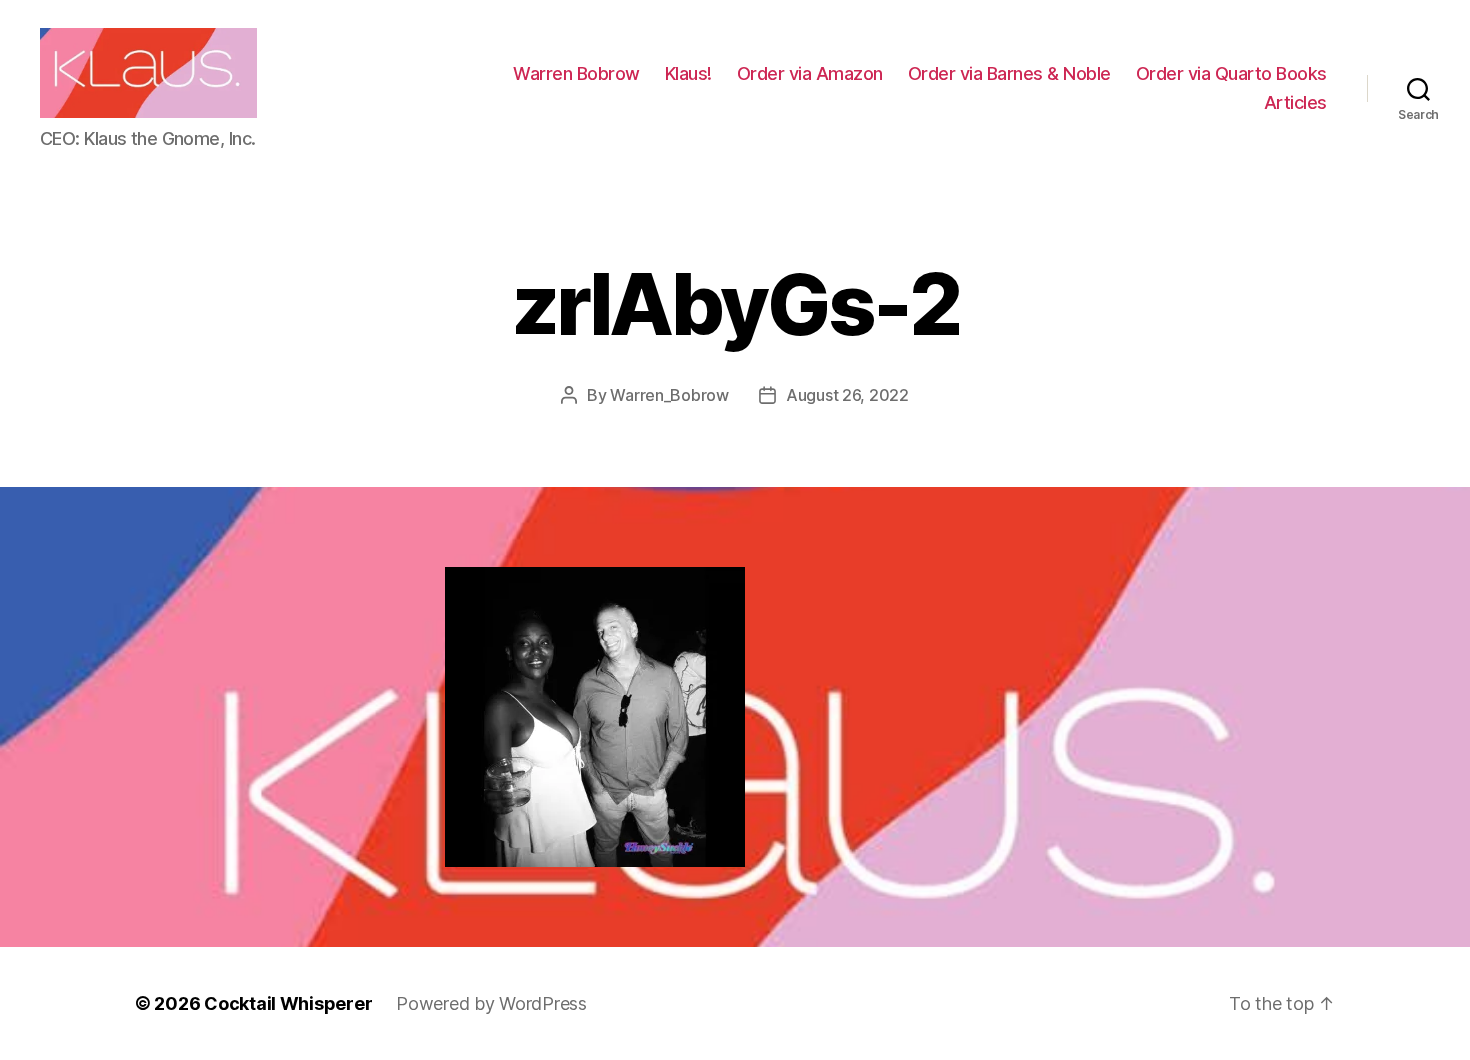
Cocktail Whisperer (288, 1003)
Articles (1295, 102)
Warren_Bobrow (669, 395)
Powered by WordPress (491, 1003)
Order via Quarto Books (1231, 73)
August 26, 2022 (847, 395)
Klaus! (688, 73)
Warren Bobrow (576, 73)
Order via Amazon (810, 73)
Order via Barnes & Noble (1009, 73)
